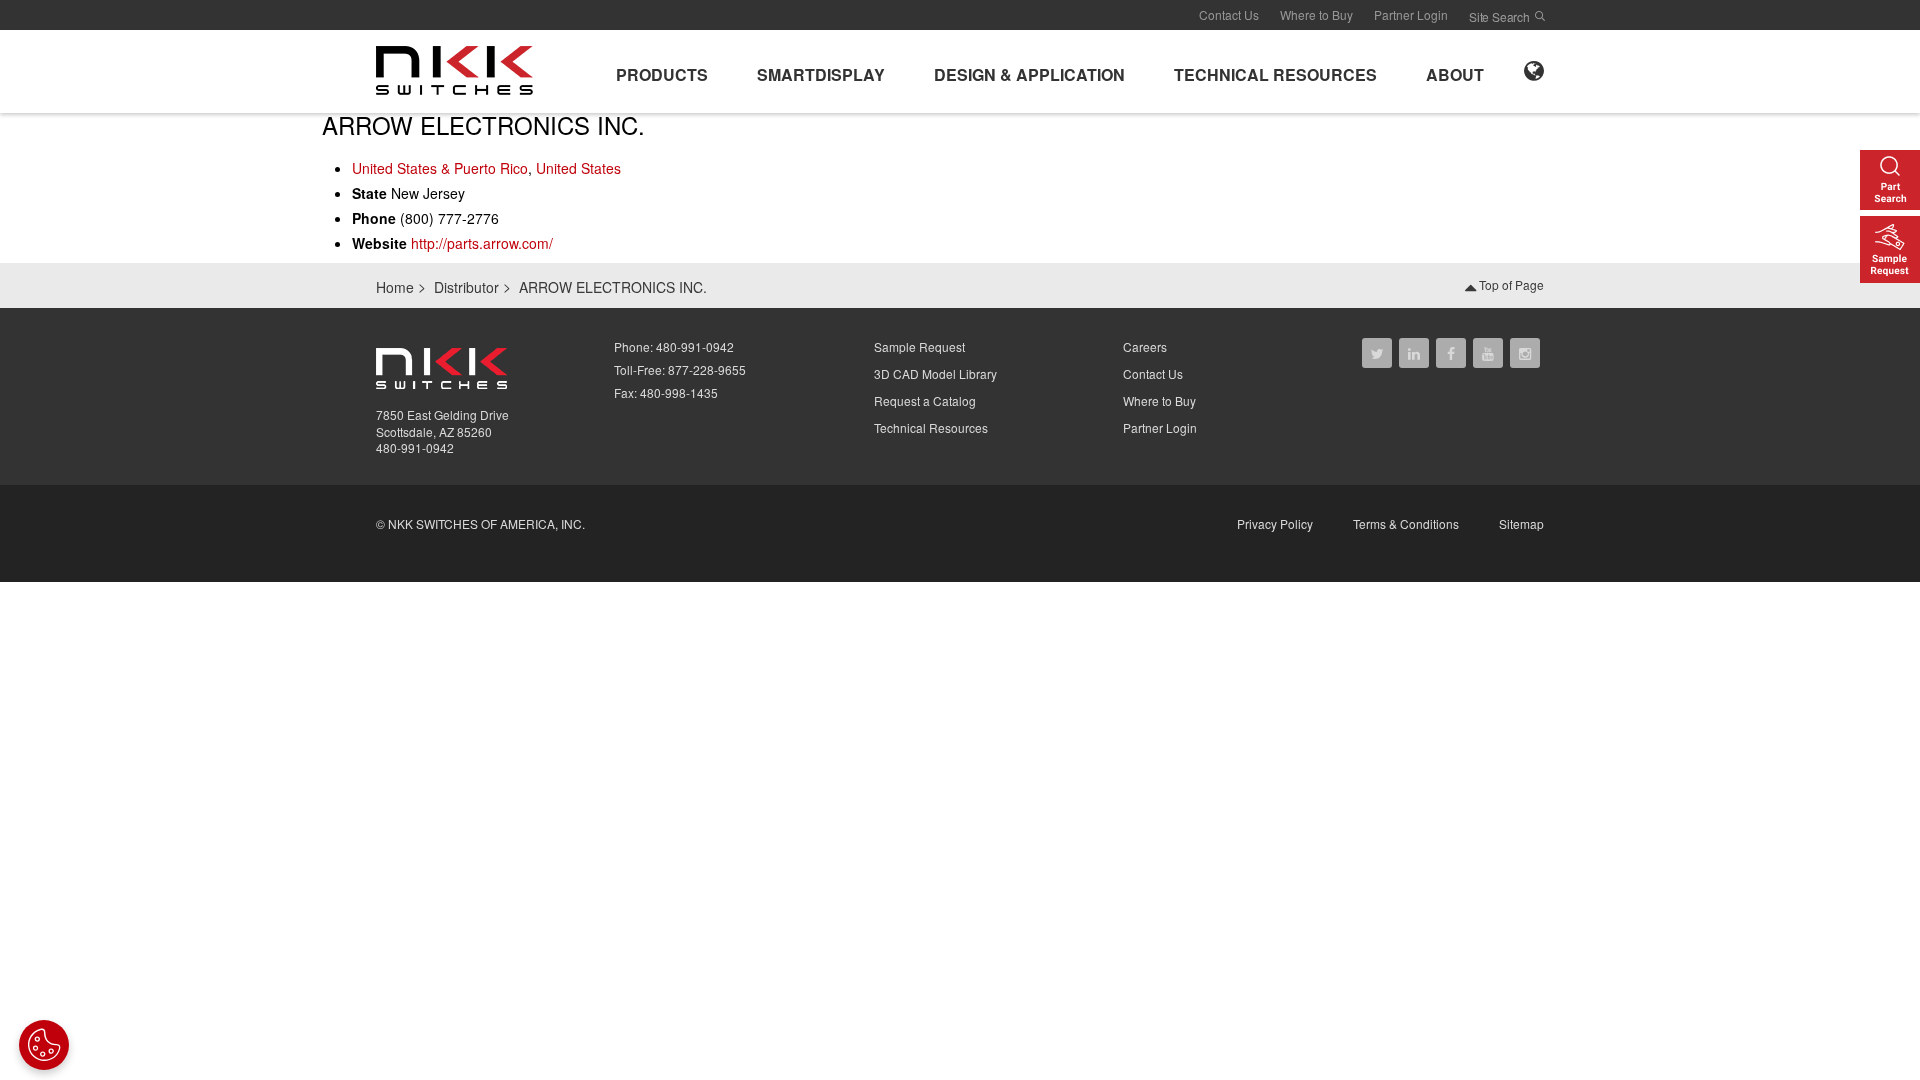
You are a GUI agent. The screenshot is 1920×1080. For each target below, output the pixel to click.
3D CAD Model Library (935, 373)
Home (395, 287)
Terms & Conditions (1406, 523)
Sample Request (919, 346)
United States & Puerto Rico (440, 168)
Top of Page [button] (1510, 284)
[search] (1540, 16)
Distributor (466, 287)
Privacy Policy (1275, 523)
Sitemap (1521, 523)
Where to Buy (1316, 14)
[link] (460, 69)
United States (578, 168)
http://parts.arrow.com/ (482, 243)
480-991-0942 (415, 447)
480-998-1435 (679, 392)
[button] (662, 71)
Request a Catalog (925, 400)
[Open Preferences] (44, 1045)
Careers (1145, 346)
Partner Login (1411, 14)
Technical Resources (931, 427)
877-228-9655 (707, 369)
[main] (960, 187)
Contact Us (1229, 14)
